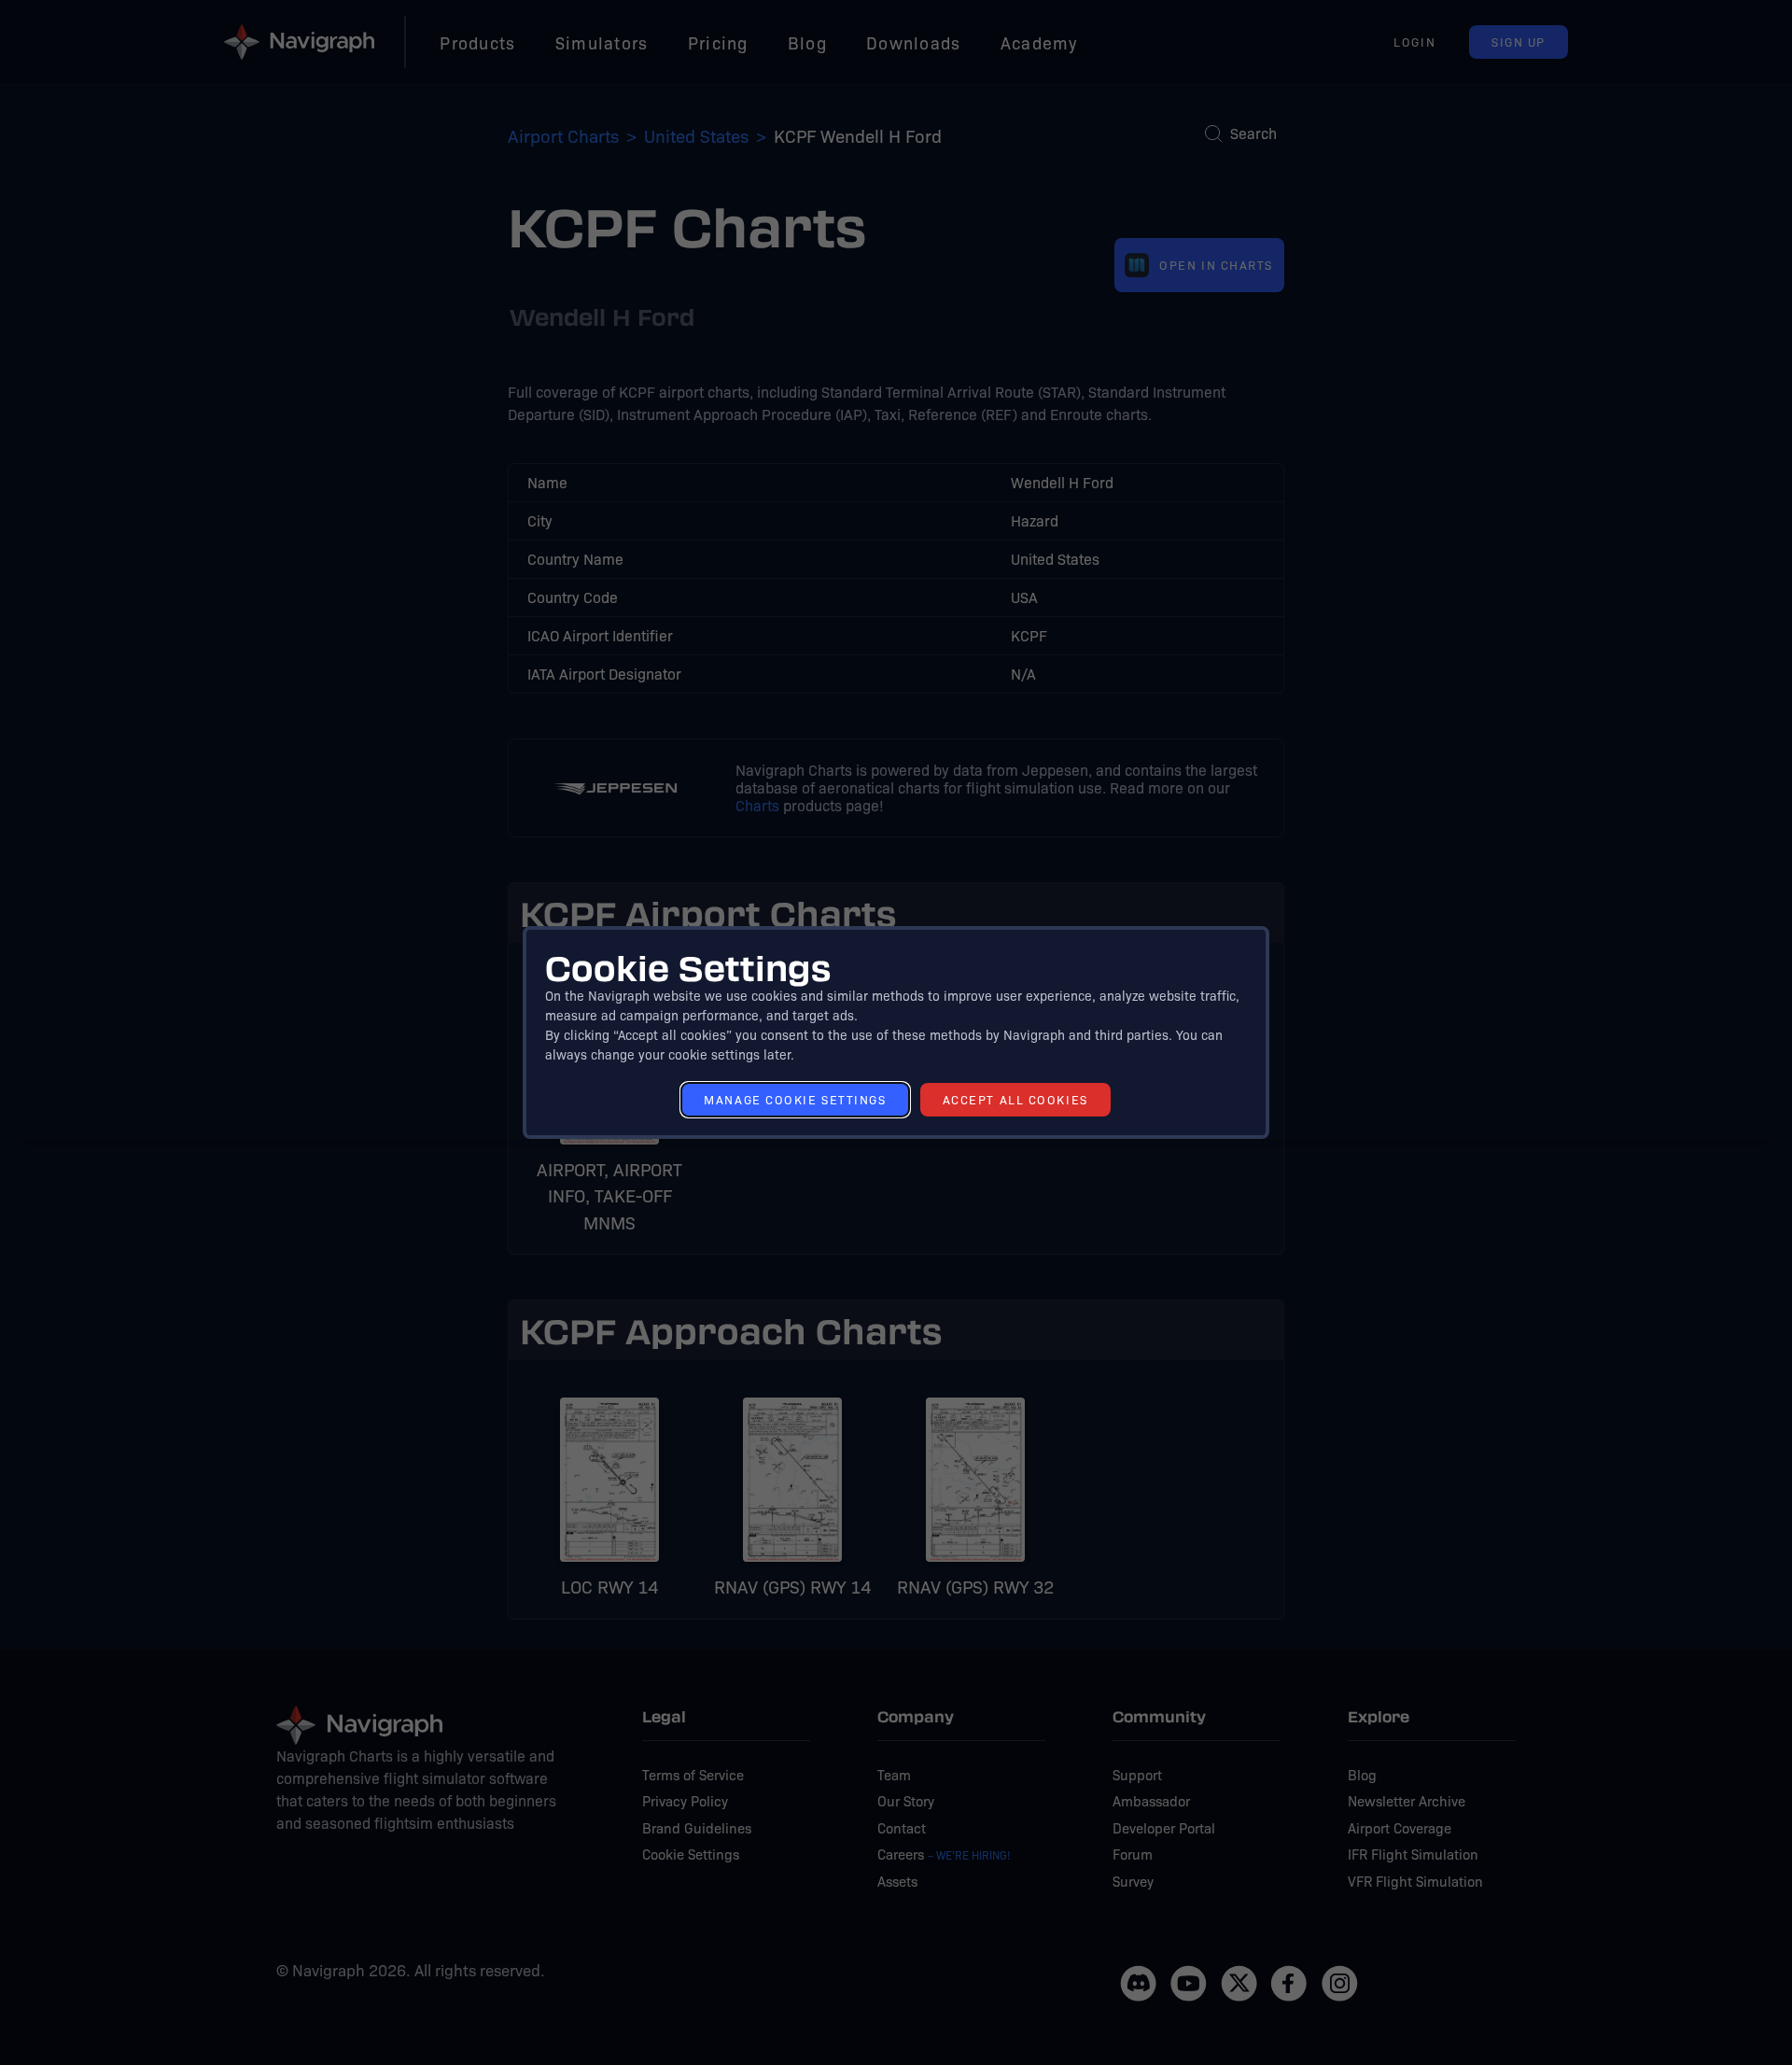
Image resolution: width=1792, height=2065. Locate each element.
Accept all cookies (1015, 1099)
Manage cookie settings (795, 1099)
